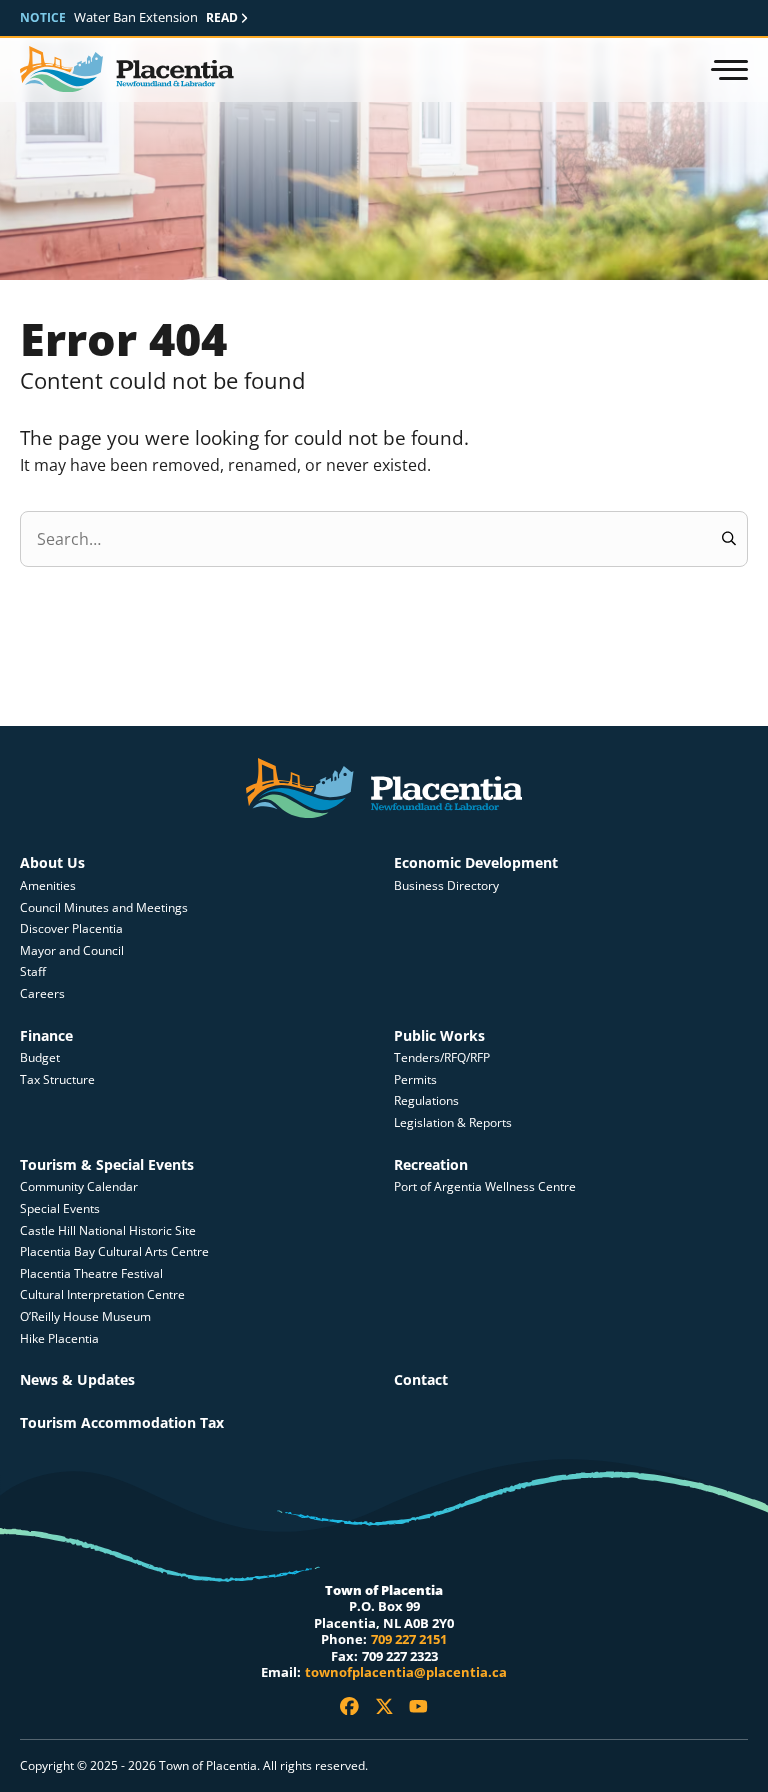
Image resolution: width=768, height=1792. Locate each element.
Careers (42, 993)
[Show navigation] (728, 70)
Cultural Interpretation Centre (102, 1294)
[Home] (127, 70)
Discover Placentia (71, 928)
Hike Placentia (59, 1338)
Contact (421, 1379)
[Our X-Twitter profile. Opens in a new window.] (384, 1706)
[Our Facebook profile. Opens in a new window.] (349, 1706)
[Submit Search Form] (728, 538)
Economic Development (476, 862)
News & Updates (77, 1379)
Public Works (439, 1035)
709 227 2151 (409, 1639)
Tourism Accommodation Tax (122, 1422)
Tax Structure (57, 1079)
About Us (52, 862)
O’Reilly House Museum (85, 1316)
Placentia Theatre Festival (91, 1273)
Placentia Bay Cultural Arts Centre (114, 1251)
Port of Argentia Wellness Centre (485, 1186)
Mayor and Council (72, 950)
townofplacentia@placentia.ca (406, 1672)
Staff (33, 971)
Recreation (431, 1164)
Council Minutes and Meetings (104, 907)
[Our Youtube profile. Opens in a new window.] (418, 1706)
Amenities (48, 885)
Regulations (426, 1100)
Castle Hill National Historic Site (109, 1230)
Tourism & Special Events (107, 1164)
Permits (415, 1079)
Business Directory (446, 885)
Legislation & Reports (453, 1122)
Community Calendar (79, 1186)
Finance (46, 1035)
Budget (40, 1057)
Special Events (60, 1208)
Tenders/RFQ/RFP (442, 1057)
